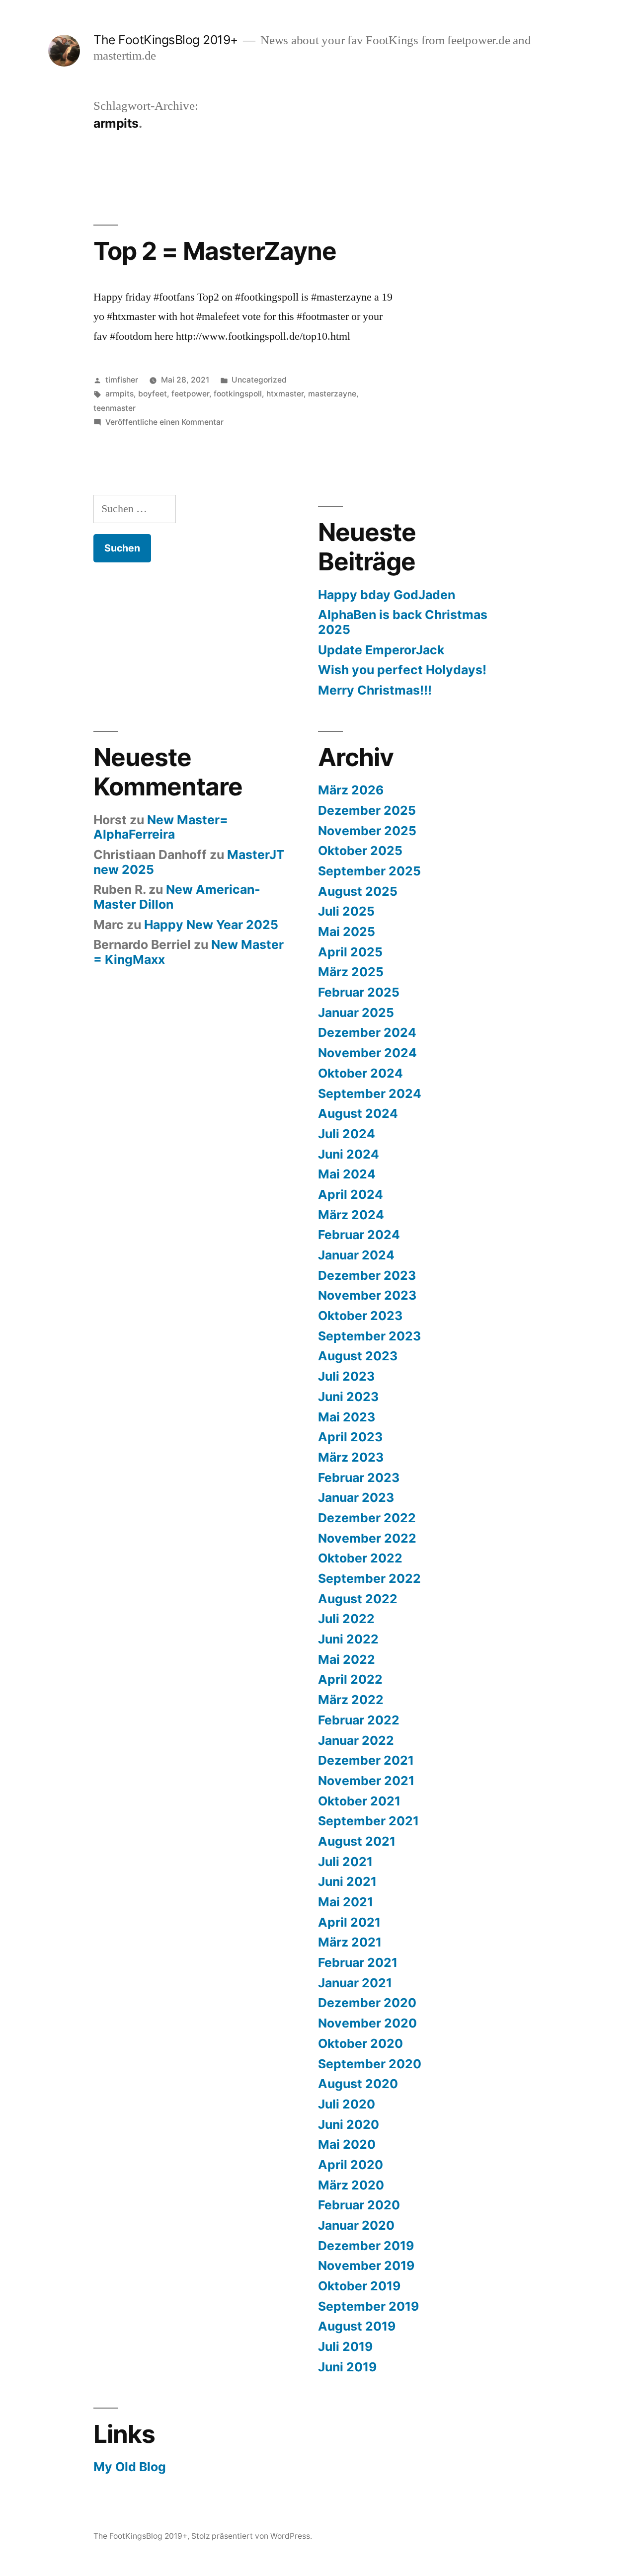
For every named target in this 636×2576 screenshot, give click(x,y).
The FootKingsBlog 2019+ (166, 40)
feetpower (190, 394)
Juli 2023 (346, 1376)
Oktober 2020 (360, 2043)
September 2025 (369, 871)
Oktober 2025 (360, 851)
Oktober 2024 (360, 1073)
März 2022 (351, 1700)
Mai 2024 (347, 1174)
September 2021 (368, 1821)
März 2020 (351, 2185)
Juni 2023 (348, 1397)
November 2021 (366, 1781)
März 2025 (351, 972)
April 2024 (351, 1194)
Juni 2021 (347, 1881)
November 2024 (367, 1053)
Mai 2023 (347, 1417)
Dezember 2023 (367, 1275)
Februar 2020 (359, 2205)
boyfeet (153, 394)
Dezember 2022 (367, 1518)
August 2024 (358, 1113)
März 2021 (350, 1942)
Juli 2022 (346, 1619)
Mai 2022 (347, 1659)
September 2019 (368, 2306)
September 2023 (369, 1336)
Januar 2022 (356, 1740)
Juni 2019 (347, 2367)
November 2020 (367, 2023)
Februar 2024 (359, 1235)
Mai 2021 (346, 1902)
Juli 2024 (347, 1134)
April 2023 (350, 1437)
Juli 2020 (347, 2104)
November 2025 (367, 831)
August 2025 (358, 891)
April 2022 (350, 1679)
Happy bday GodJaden (387, 595)
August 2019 (357, 2326)
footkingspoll (238, 394)
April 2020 (351, 2165)
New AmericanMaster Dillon (177, 897)
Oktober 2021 (359, 1801)
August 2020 (358, 2084)
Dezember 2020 (367, 2003)
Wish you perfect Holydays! (402, 670)
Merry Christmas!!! (375, 690)
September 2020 (370, 2064)
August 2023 (358, 1356)
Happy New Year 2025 (211, 925)
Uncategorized (259, 380)
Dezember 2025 (367, 810)
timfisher (122, 380)
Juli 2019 (345, 2346)
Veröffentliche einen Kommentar (164, 422)
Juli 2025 (346, 911)
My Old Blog (130, 2467)
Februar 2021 (358, 1962)
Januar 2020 (356, 2225)
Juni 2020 (349, 2124)
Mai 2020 (347, 2144)
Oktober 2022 (360, 1558)
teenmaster (115, 408)
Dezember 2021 (366, 1760)
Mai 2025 (347, 932)
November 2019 (366, 2265)
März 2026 (351, 790)
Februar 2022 (359, 1720)
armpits (119, 394)
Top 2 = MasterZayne (215, 251)
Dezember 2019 (366, 2246)
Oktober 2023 (360, 1316)
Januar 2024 (356, 1255)
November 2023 (367, 1295)
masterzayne (332, 394)
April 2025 (350, 952)
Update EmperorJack (381, 650)
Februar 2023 (359, 1478)
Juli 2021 (345, 1862)
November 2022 (367, 1538)
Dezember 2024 (367, 1032)
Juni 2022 (348, 1639)
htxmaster (285, 394)
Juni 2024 (349, 1154)
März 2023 (351, 1457)
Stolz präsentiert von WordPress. (252, 2536)
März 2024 (351, 1215)
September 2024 (370, 1093)
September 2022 (369, 1578)
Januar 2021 (355, 1983)
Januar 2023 (356, 1497)
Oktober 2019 (359, 2286)
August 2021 (357, 1841)
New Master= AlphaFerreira (161, 827)
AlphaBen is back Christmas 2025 (403, 622)
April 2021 (349, 1922)
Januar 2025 (356, 1013)
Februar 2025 (359, 992)
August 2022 (358, 1599)
